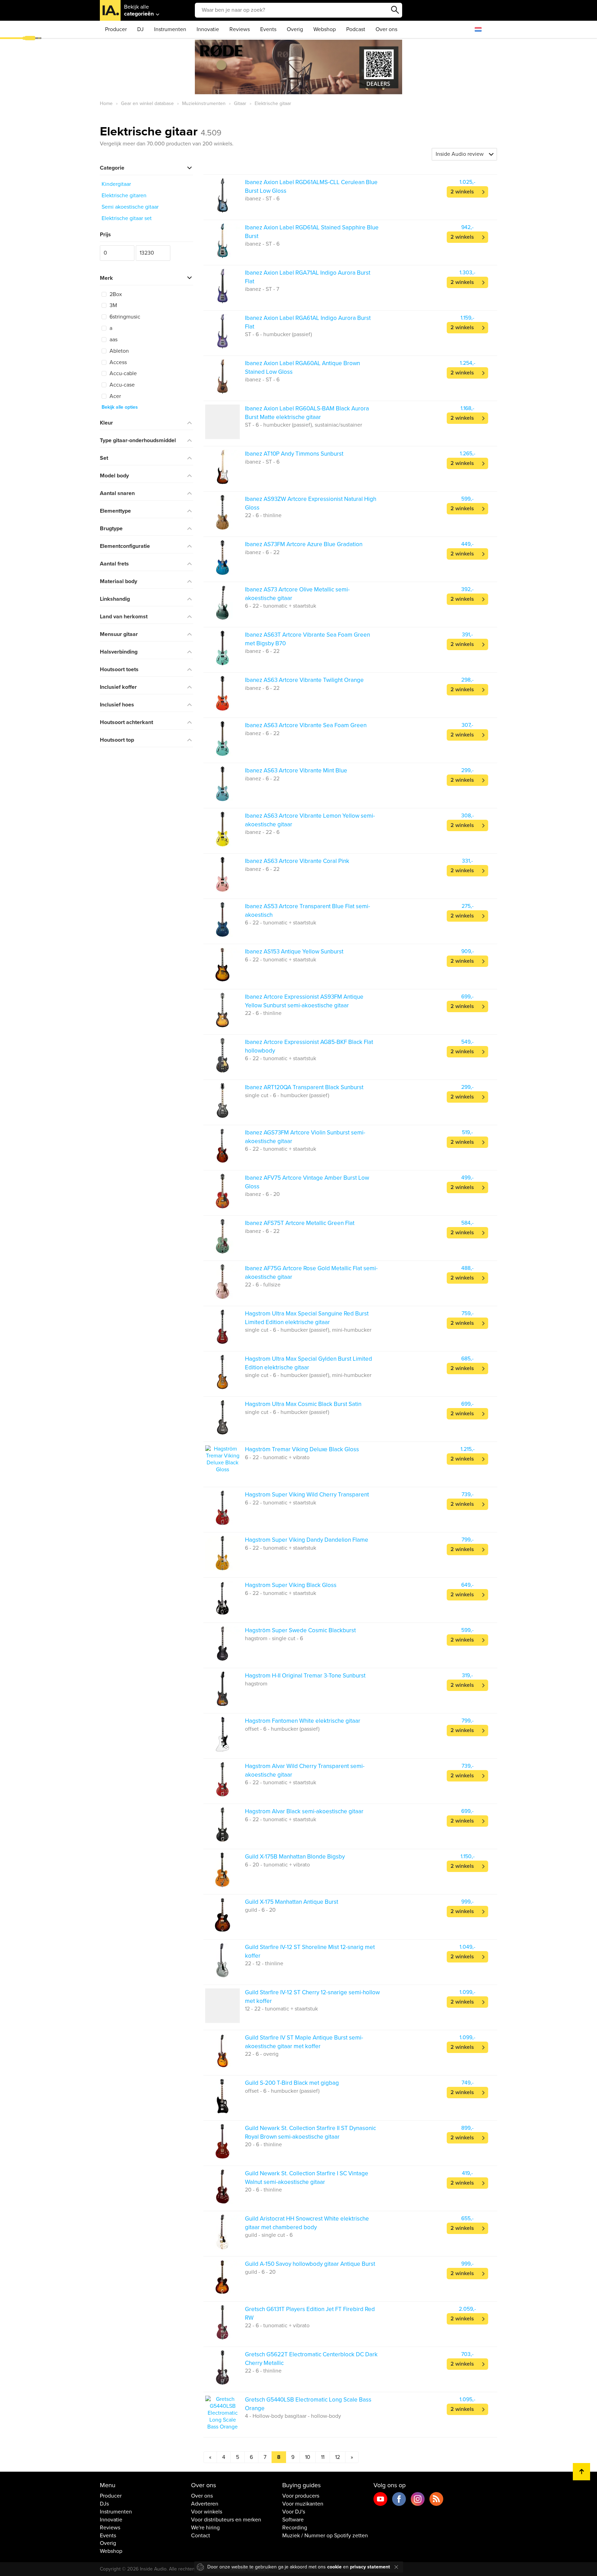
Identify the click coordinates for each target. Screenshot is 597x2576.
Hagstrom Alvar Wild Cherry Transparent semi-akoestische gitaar (305, 1770)
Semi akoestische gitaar (130, 207)
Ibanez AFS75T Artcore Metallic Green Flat (300, 1223)
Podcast (356, 29)
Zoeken (395, 10)
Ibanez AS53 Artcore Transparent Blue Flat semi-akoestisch (307, 910)
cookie (334, 2567)
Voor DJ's (294, 2512)
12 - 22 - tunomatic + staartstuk (281, 2009)
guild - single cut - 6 (269, 2235)
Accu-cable (122, 373)
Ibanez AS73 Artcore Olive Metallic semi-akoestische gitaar (297, 594)
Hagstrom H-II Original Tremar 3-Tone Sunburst (305, 1676)
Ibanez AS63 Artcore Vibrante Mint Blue (296, 771)
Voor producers (301, 2496)
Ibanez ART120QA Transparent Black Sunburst (304, 1087)
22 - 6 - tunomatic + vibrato (277, 2326)
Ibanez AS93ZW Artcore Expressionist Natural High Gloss (311, 503)
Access (117, 362)
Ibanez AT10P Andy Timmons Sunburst (294, 454)
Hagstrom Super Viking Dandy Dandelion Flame (307, 1540)
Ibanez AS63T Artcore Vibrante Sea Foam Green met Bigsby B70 (307, 639)
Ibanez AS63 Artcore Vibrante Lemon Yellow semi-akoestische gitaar (310, 820)
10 (308, 2457)
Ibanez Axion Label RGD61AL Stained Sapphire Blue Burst (312, 232)
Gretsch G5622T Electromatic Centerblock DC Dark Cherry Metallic (311, 2359)
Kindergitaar (116, 184)
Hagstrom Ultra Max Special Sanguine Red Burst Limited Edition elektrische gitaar (307, 1318)
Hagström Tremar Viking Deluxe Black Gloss (302, 1449)
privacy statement (370, 2567)
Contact (201, 2536)
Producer (116, 29)
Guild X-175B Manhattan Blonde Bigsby (295, 1857)
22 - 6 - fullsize (263, 1285)
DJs (104, 2504)
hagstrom (256, 1684)
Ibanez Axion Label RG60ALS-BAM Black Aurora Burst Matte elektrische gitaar (307, 413)
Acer (115, 396)
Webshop (325, 29)
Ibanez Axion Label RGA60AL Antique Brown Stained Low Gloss (302, 367)
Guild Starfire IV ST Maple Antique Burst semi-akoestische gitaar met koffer (304, 2042)
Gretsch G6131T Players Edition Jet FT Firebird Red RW (310, 2313)
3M (113, 305)
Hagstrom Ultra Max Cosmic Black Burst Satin (303, 1404)
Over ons (386, 29)
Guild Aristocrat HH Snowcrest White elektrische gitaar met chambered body (307, 2223)
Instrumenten (170, 29)
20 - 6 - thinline (263, 2145)
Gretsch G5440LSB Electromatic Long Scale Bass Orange (308, 2404)
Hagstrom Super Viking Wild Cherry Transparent (307, 1495)
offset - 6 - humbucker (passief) (282, 1729)
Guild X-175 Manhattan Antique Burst (292, 1902)
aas (113, 340)
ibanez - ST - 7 (262, 289)
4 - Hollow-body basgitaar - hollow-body (293, 2416)
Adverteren (205, 2504)
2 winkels (462, 192)
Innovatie (208, 29)
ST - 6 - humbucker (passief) (278, 334)
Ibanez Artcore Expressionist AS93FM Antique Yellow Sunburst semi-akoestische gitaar (304, 1001)
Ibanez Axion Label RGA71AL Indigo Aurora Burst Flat (308, 277)
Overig (295, 29)
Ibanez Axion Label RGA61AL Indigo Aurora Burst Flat (308, 322)
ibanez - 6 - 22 (262, 552)
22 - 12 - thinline (264, 1964)
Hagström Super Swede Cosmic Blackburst (300, 1630)
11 (323, 2457)
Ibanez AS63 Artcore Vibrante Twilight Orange (304, 680)
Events (268, 29)
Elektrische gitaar (161, 131)
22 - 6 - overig (262, 2054)
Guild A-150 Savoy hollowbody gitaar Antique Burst (310, 2264)
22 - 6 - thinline (263, 515)
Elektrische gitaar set (127, 218)
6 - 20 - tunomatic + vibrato (277, 1865)
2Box (115, 294)
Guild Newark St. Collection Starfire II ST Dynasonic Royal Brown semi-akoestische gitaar (310, 2132)
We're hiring (205, 2528)
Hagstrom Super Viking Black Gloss (291, 1585)
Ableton (119, 351)
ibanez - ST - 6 (262, 199)
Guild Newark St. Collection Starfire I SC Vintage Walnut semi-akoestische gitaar (307, 2178)
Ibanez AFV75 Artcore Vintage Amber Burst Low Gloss (307, 1182)
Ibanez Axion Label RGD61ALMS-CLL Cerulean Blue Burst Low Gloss (311, 186)
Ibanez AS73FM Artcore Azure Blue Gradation (304, 544)
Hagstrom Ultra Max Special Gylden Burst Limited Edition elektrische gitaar (309, 1363)
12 (338, 2457)
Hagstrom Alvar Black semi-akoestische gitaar (304, 1811)
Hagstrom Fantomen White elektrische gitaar (303, 1721)
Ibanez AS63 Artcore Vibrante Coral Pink (297, 861)
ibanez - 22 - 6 (262, 832)
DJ (140, 29)
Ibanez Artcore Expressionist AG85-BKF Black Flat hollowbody (309, 1046)
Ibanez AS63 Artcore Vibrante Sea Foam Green (306, 725)
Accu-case (121, 385)
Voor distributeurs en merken (226, 2520)
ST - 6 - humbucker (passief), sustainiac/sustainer (304, 425)
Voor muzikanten (303, 2504)
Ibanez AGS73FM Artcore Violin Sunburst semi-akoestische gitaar (305, 1137)
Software (293, 2520)
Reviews (240, 29)
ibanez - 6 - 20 (262, 1194)
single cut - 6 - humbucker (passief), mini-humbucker (308, 1330)
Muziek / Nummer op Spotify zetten (325, 2536)
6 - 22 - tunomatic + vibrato (277, 1457)
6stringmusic (124, 317)
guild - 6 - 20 (260, 1910)
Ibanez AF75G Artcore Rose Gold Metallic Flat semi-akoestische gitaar (311, 1272)
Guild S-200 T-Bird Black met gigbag (292, 2083)
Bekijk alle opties (120, 407)
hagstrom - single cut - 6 (274, 1638)
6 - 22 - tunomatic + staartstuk (281, 606)
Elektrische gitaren (124, 196)
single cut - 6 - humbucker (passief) (287, 1095)
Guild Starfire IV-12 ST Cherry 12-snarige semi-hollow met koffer (312, 1997)
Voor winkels (207, 2512)
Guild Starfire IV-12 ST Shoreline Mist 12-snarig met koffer (310, 1951)
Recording (295, 2528)
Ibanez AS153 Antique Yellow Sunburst (294, 952)
